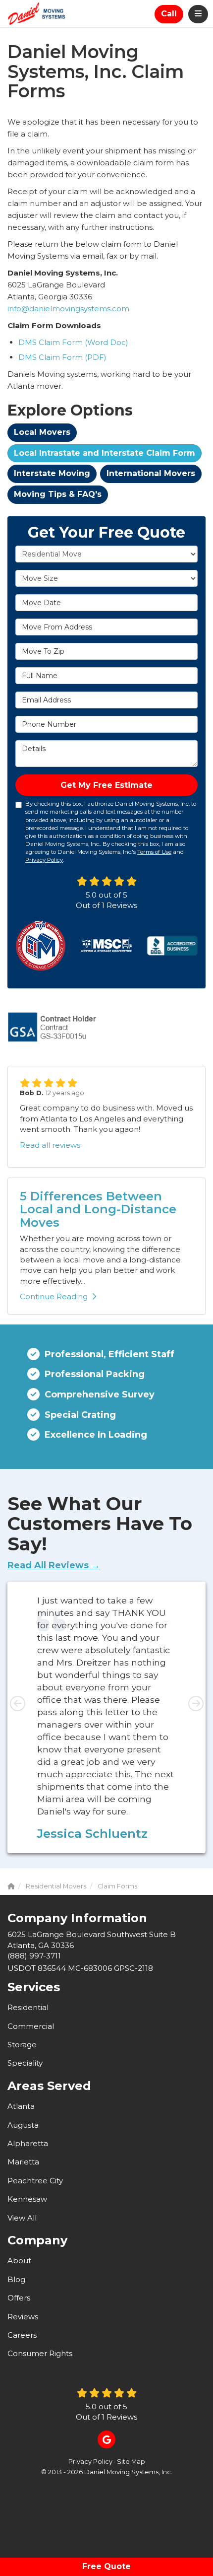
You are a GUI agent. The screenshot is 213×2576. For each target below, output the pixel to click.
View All (22, 2218)
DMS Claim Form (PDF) (62, 357)
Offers (19, 2298)
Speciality (25, 2063)
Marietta (23, 2162)
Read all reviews (50, 1145)
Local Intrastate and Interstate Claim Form (105, 453)
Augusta (23, 2125)
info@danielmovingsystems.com (68, 309)
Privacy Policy (44, 860)
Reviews (23, 2317)
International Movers (151, 473)
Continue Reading (54, 1296)
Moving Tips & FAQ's (58, 494)
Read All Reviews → (54, 1565)
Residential (28, 2007)
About (19, 2261)
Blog (16, 2279)
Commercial (31, 2026)
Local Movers (42, 432)
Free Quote (106, 2566)
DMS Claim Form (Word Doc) (73, 342)
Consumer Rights (40, 2353)
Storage (22, 2045)
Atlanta (21, 2106)
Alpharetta (28, 2143)
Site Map (131, 2462)
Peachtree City (35, 2181)
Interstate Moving (52, 473)
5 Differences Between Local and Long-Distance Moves (98, 1209)
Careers (22, 2335)
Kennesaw (27, 2199)
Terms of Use (154, 852)
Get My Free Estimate (106, 785)
